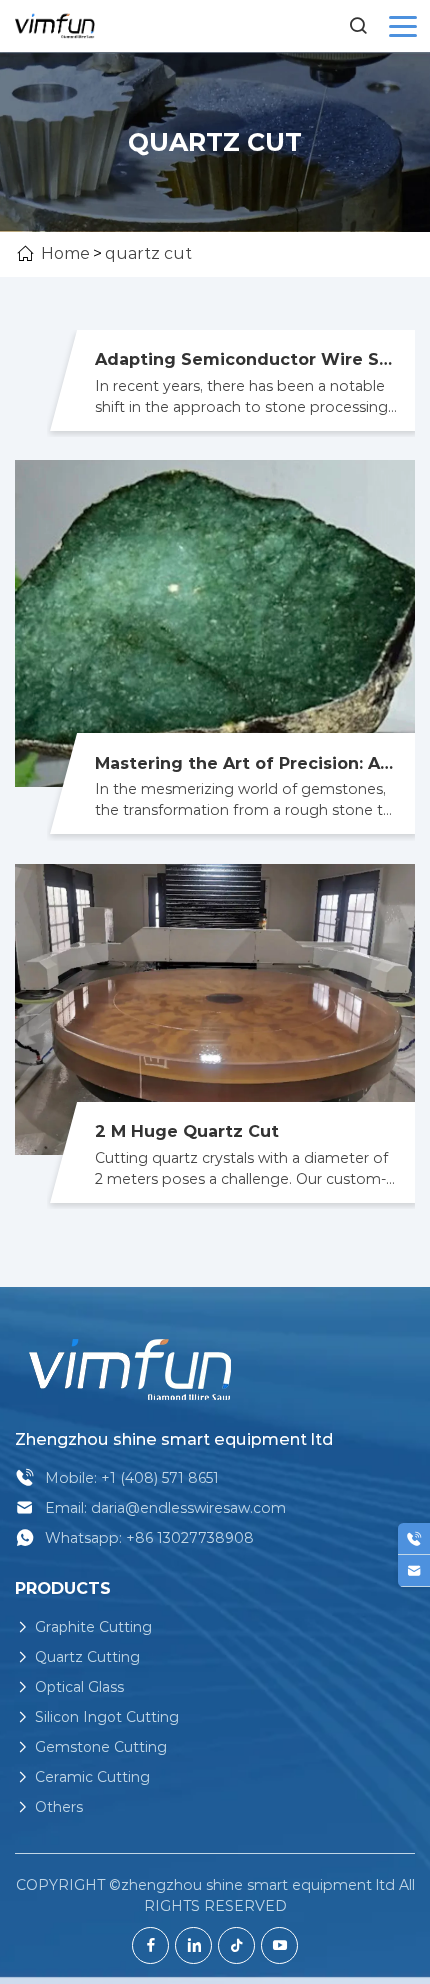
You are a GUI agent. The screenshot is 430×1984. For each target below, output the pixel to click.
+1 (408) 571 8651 (160, 1478)
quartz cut (148, 253)
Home (65, 253)
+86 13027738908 (190, 1538)
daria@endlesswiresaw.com (188, 1508)
